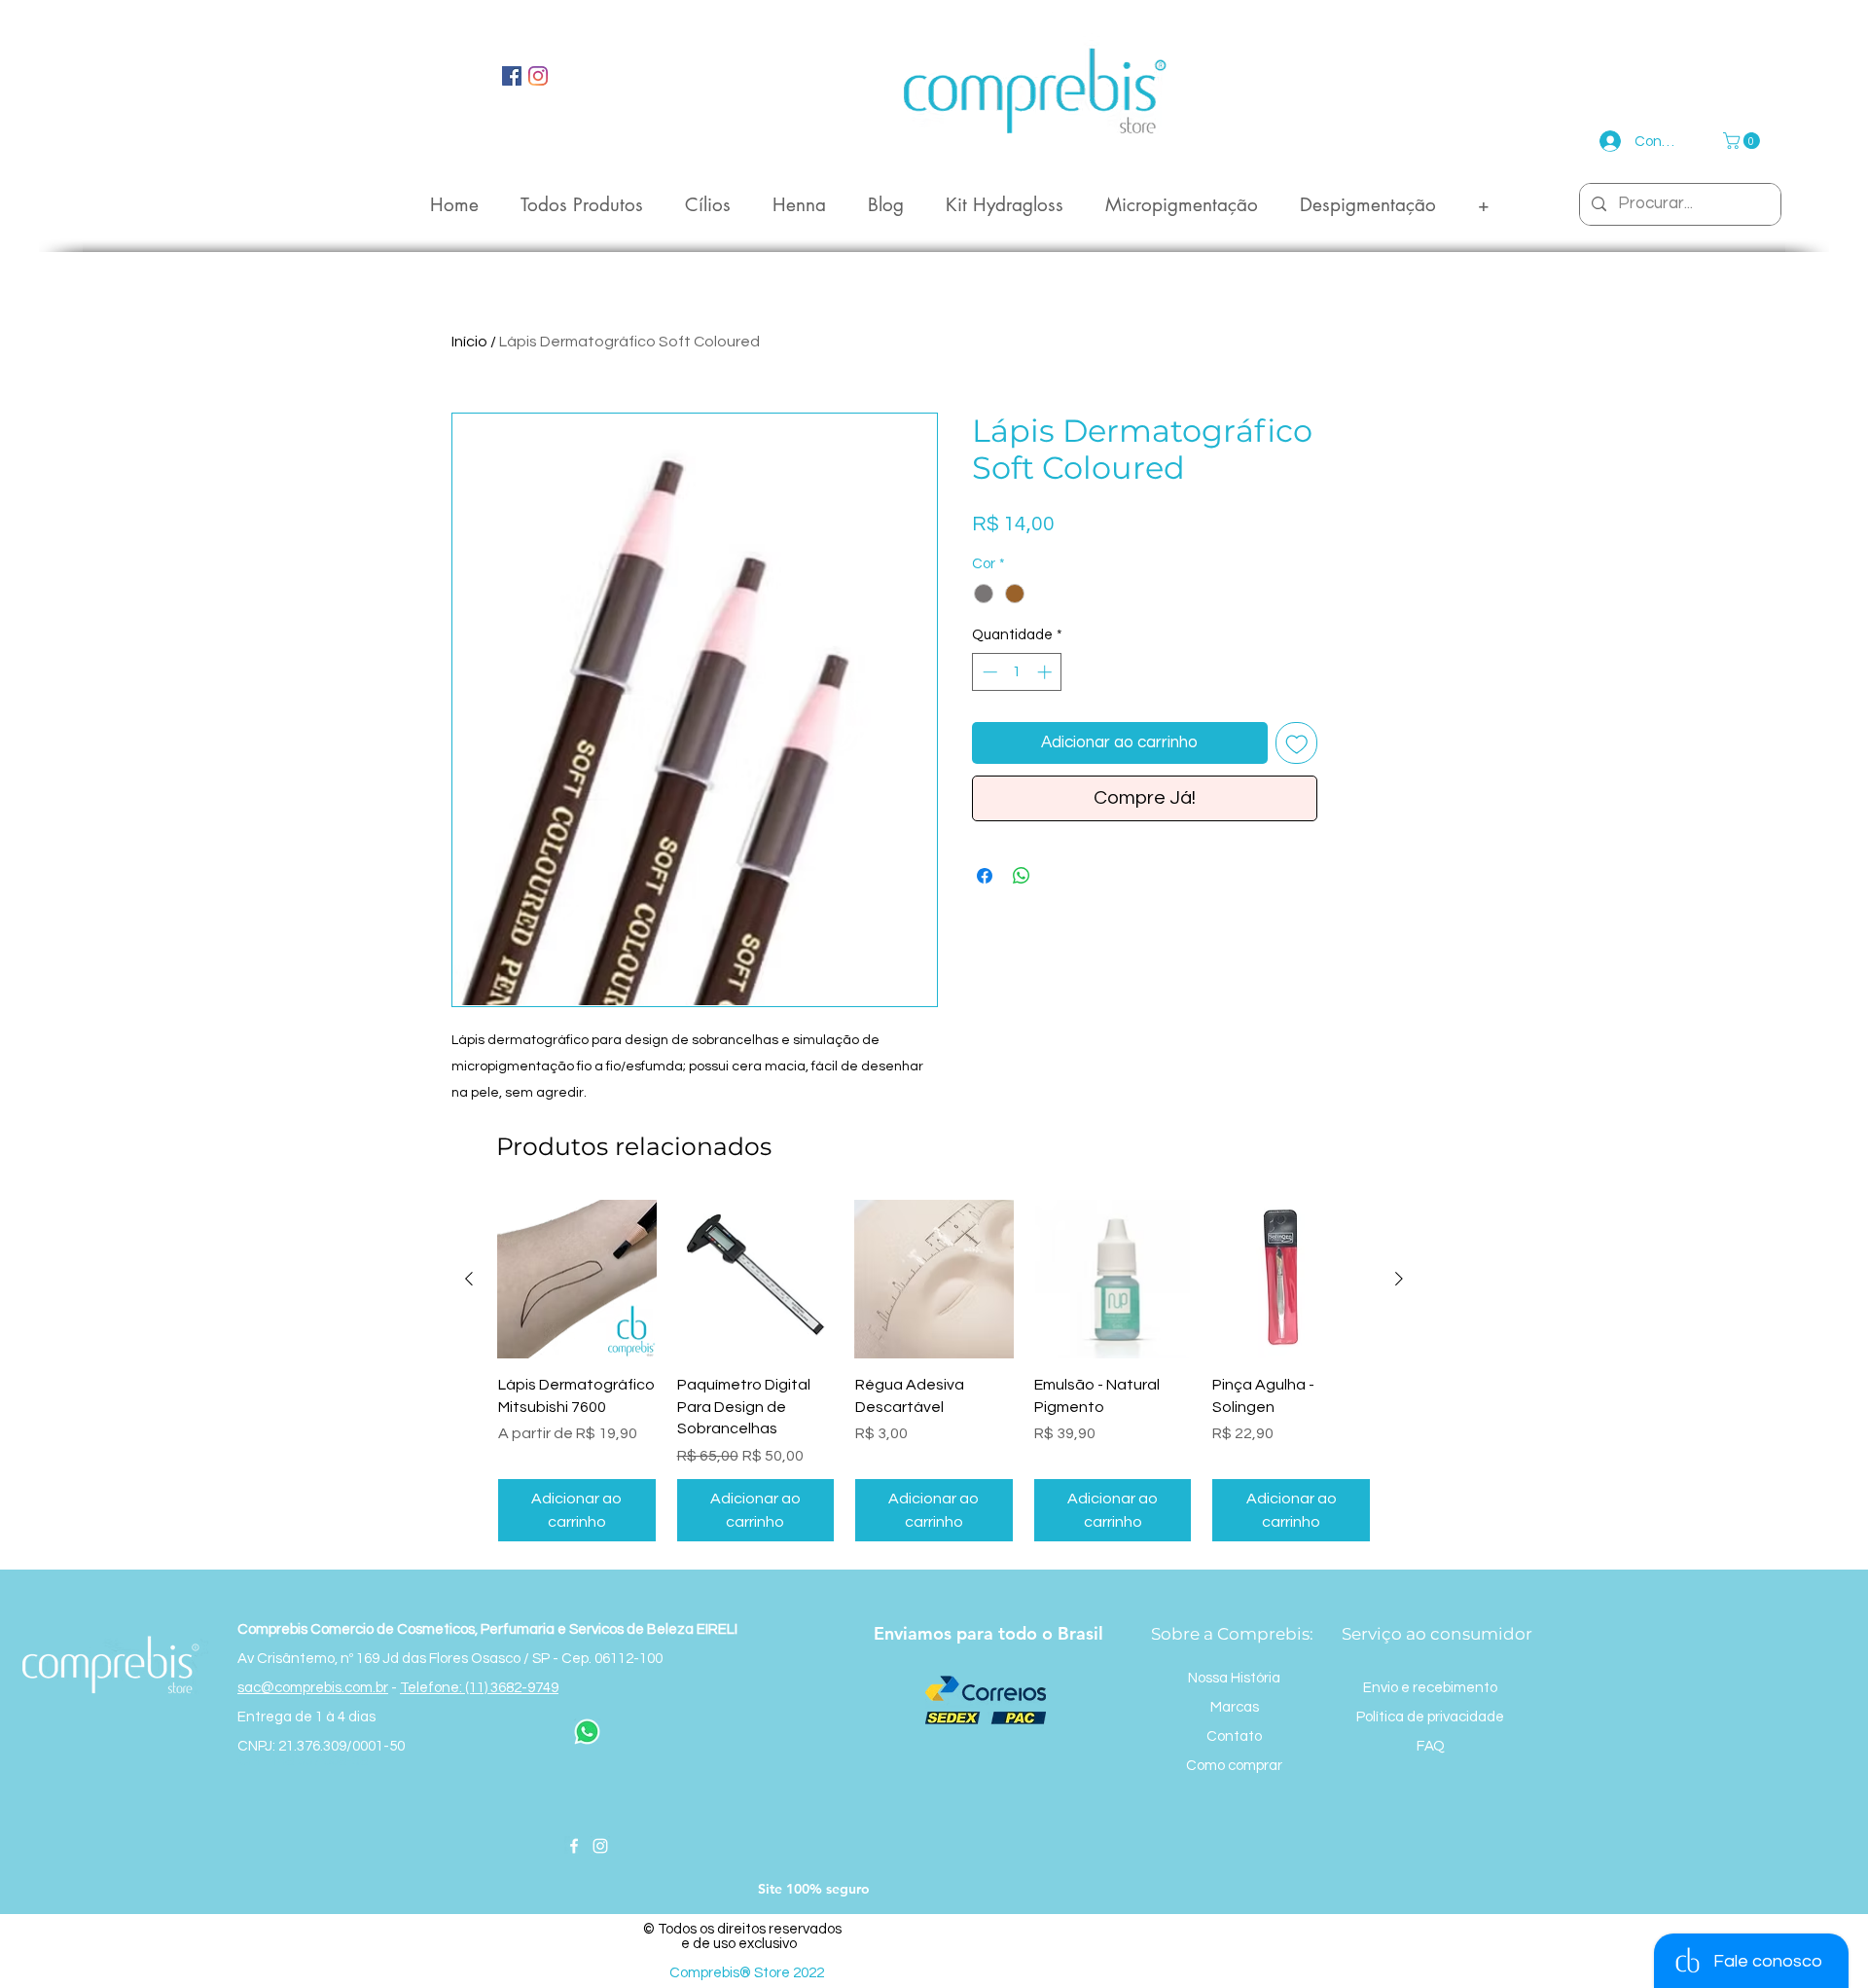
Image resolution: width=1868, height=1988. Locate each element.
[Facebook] (574, 1846)
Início (469, 342)
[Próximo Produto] (1399, 1279)
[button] (1743, 141)
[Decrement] (988, 672)
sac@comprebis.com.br (313, 1688)
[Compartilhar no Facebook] (985, 876)
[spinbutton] (1017, 672)
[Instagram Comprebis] (538, 76)
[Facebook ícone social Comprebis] (512, 76)
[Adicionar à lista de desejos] (1297, 743)
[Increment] (1046, 672)
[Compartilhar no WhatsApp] (1022, 876)
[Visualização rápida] (577, 1280)
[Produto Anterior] (469, 1279)
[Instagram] (600, 1846)
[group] (934, 1371)
